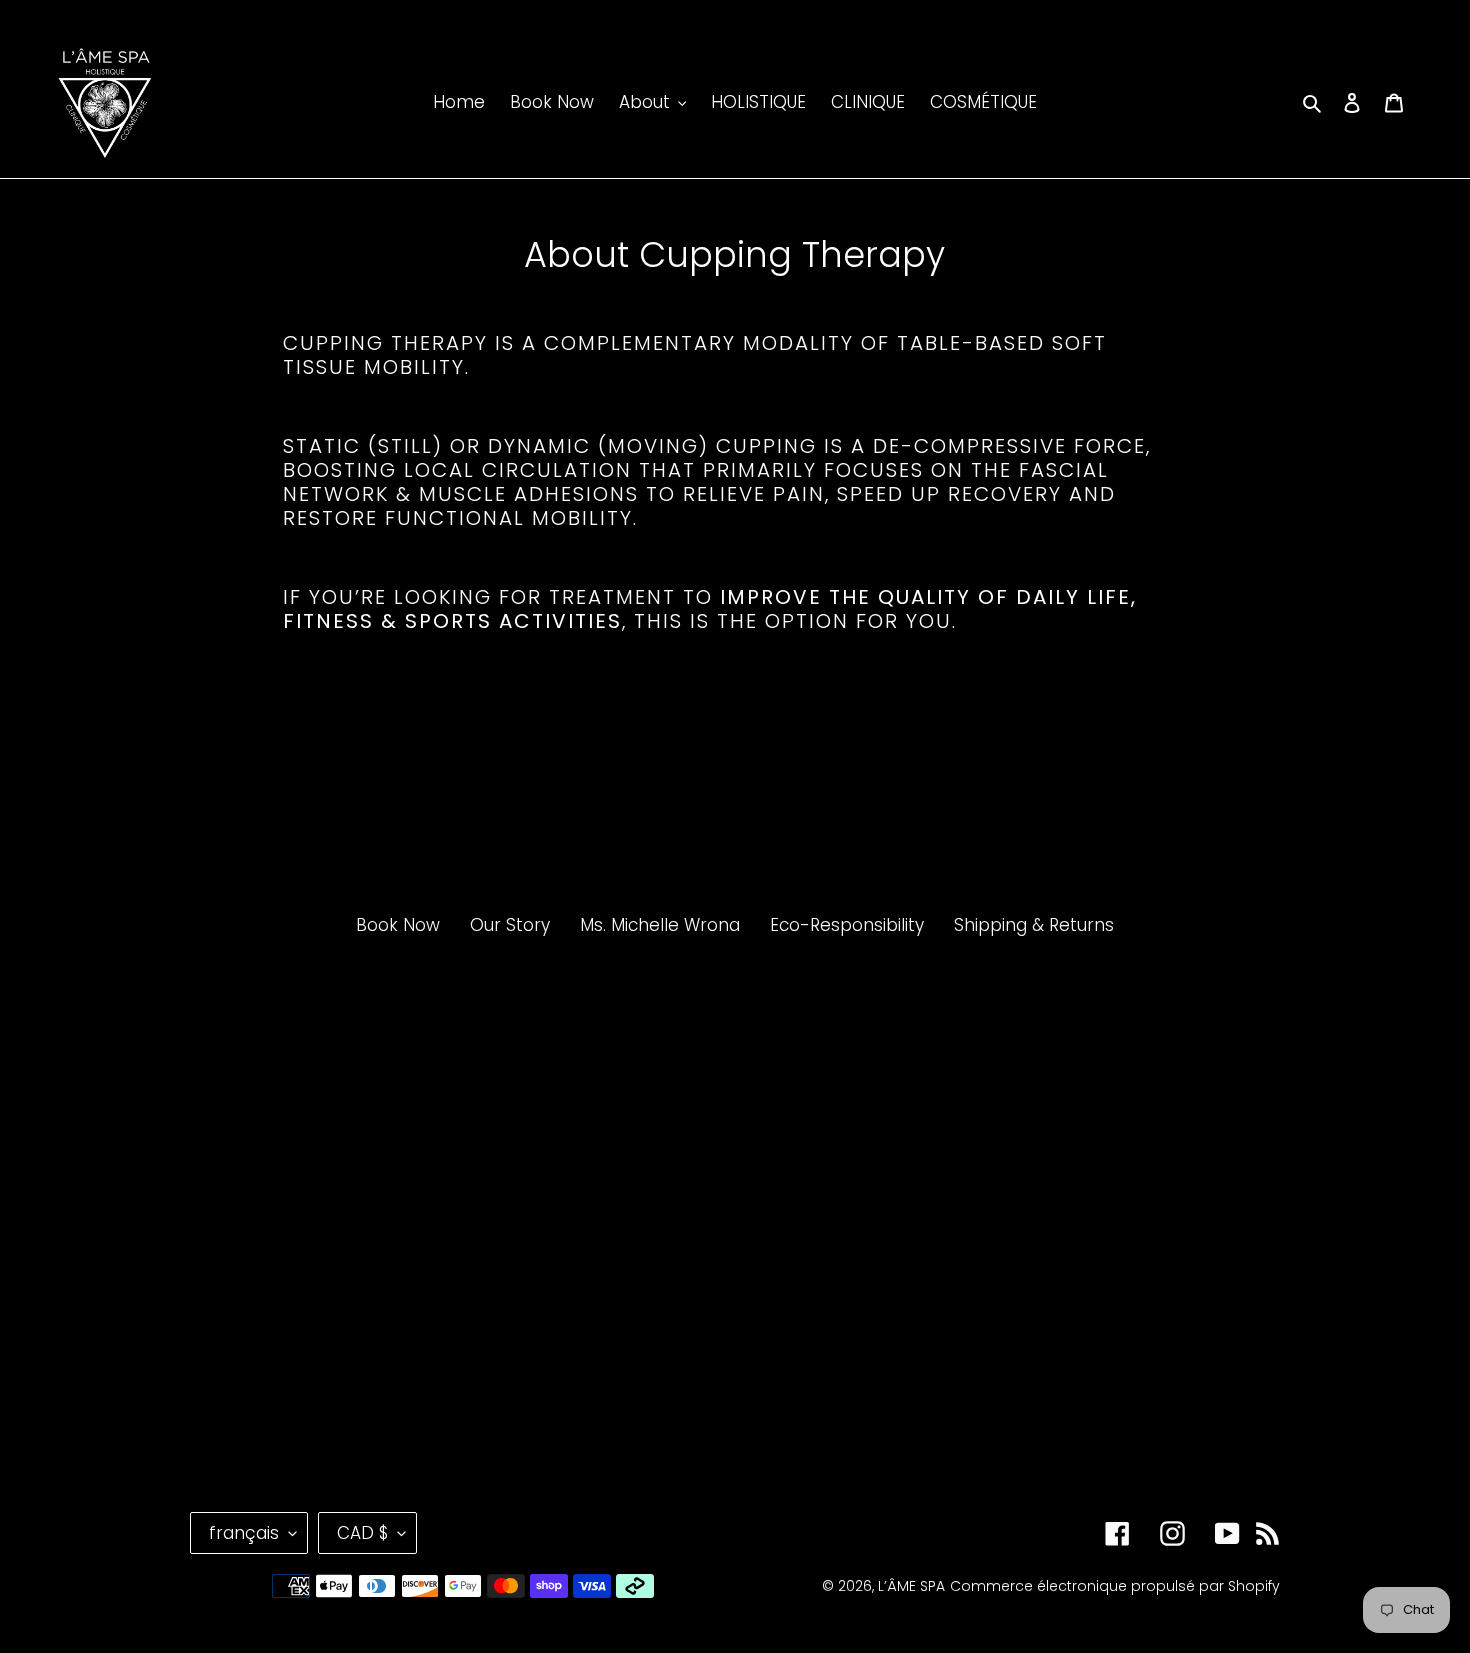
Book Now (398, 925)
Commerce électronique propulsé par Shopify (1115, 1586)
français (244, 1533)
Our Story (510, 925)
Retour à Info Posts (750, 764)
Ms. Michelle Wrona (660, 925)
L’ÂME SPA (911, 1586)
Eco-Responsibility (847, 925)
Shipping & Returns (1034, 925)
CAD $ (362, 1533)
